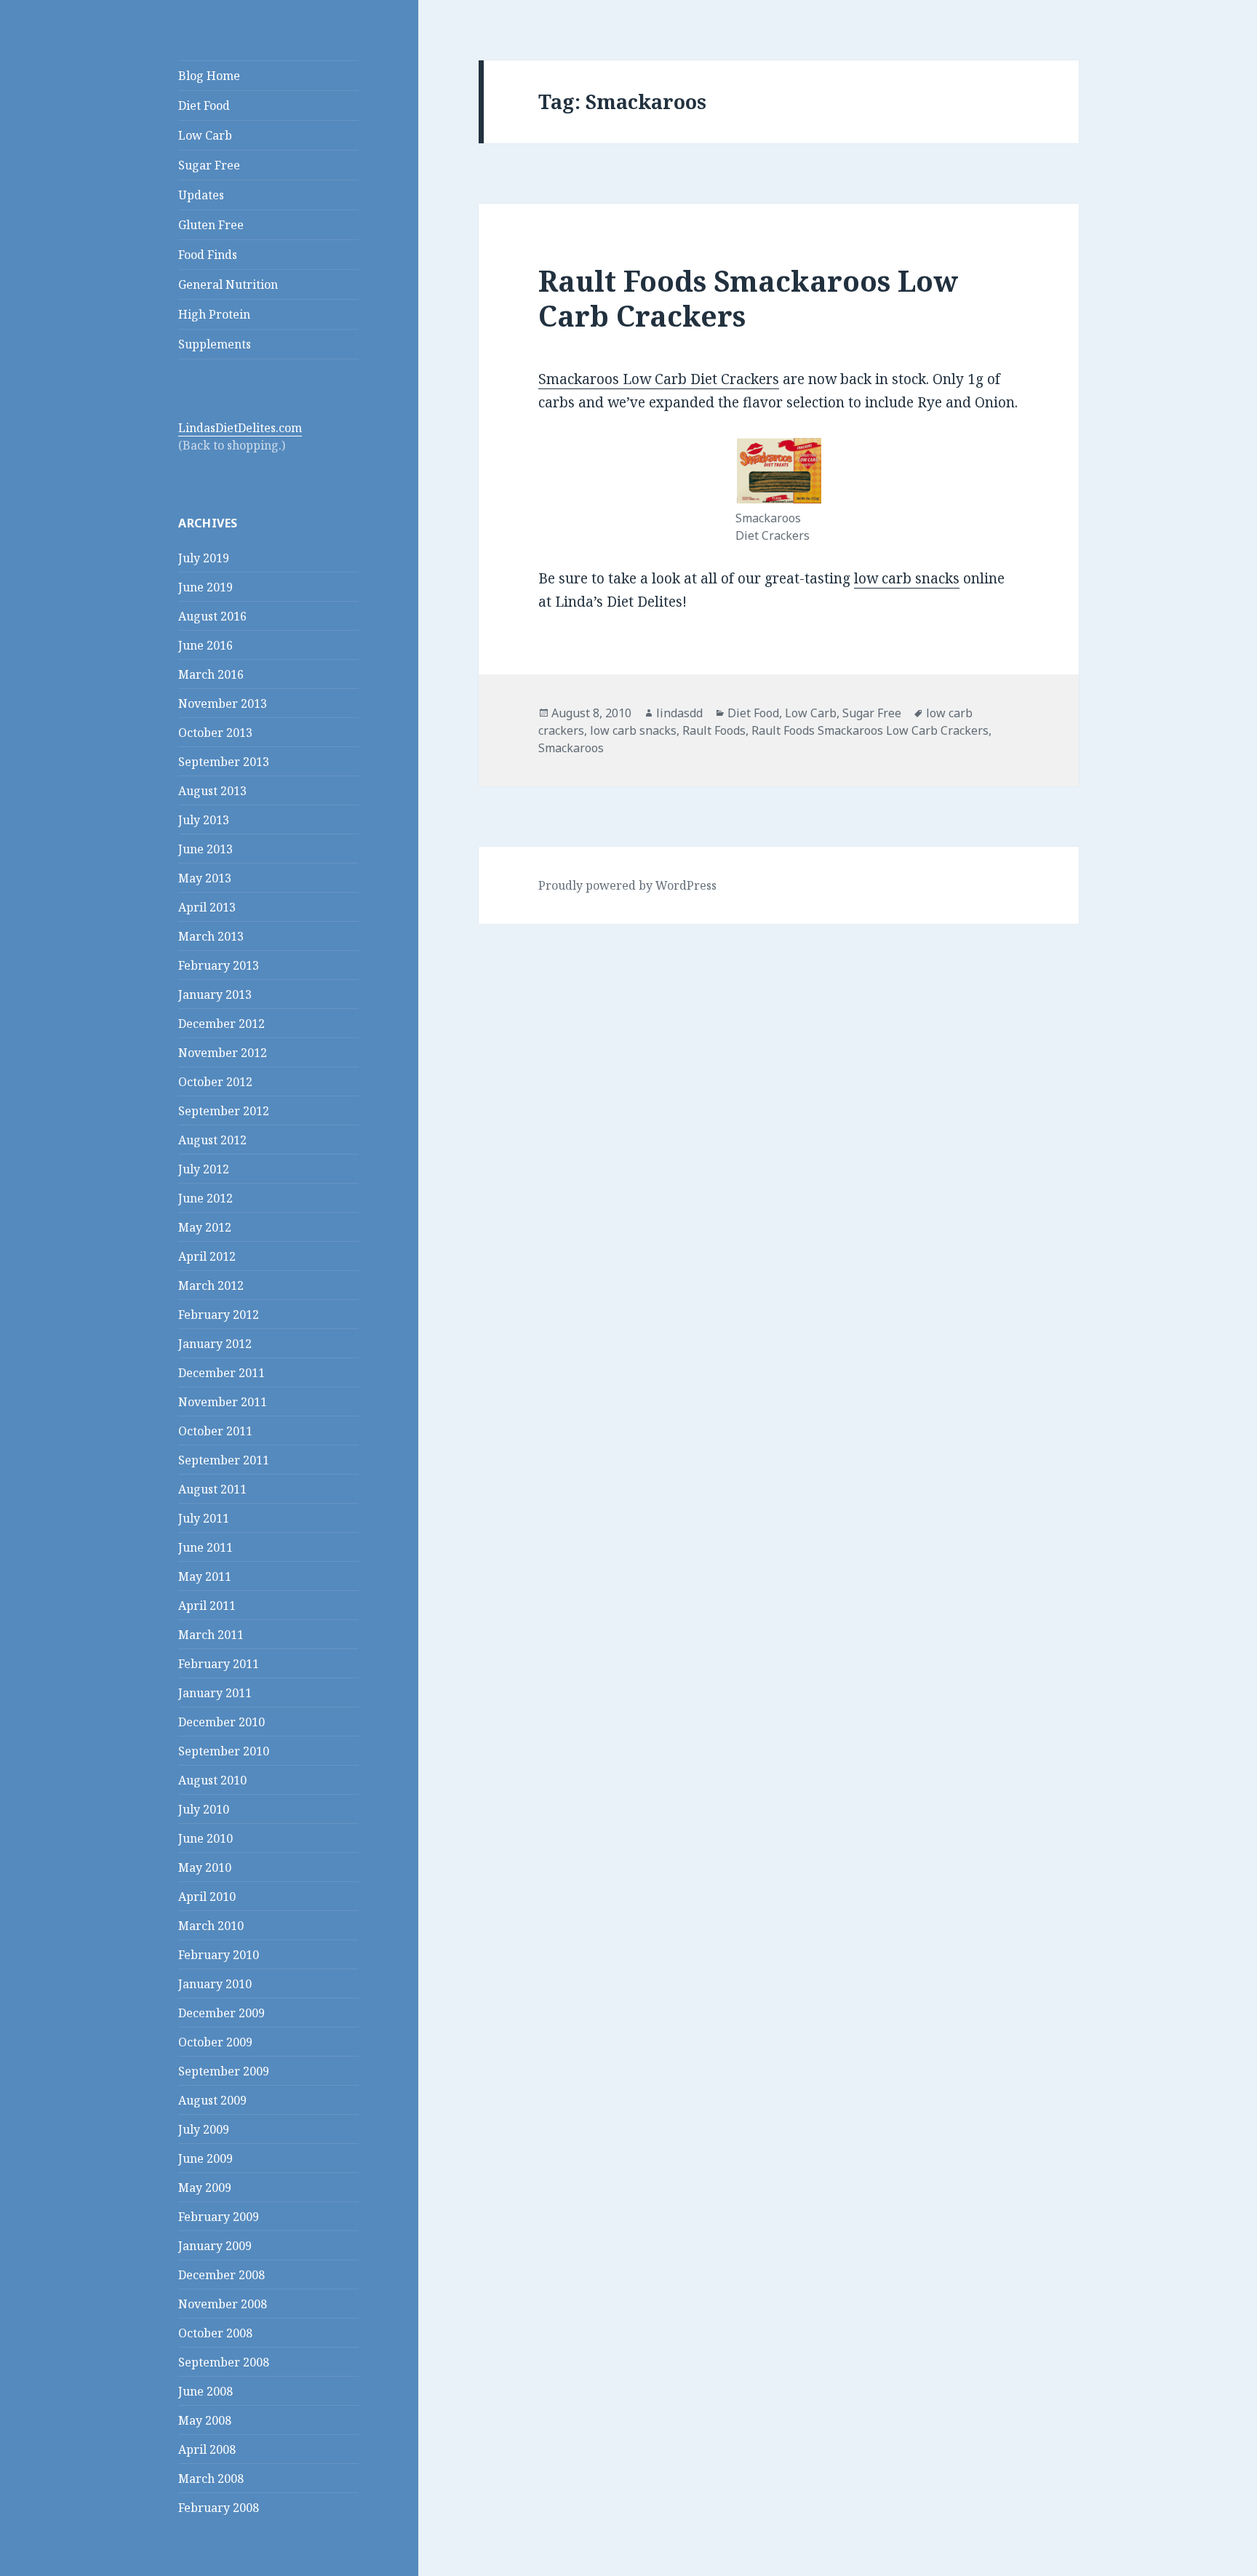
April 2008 (207, 2449)
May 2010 (205, 1867)
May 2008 (205, 2420)
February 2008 (219, 2508)
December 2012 (222, 1024)
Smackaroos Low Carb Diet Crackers (659, 379)
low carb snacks (907, 578)
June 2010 (205, 1838)
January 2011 (215, 1693)
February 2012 (219, 1315)
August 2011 (212, 1489)
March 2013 (211, 936)
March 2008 (211, 2479)
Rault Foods (714, 730)
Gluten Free (211, 225)
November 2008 (223, 2304)
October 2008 (215, 2333)
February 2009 (219, 2217)
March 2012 (211, 1285)
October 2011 (215, 1431)
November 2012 (223, 1053)
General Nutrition (228, 284)
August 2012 (212, 1140)
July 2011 (204, 1518)
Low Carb (205, 135)
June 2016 (205, 645)
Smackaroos (571, 748)
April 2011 (207, 1606)
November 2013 (223, 703)
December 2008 (222, 2275)
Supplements (215, 344)
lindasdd (679, 713)
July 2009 (204, 2129)
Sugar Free (209, 165)
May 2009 (205, 2188)
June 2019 (205, 587)
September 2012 (224, 1111)
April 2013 (207, 907)
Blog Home (209, 76)
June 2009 (205, 2158)
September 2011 (224, 1460)
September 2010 (224, 1751)
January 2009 (215, 2246)
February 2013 (219, 965)
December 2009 (222, 2013)
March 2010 (211, 1926)
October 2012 (215, 1082)
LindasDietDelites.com (240, 428)
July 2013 (204, 820)
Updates (201, 195)
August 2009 (212, 2100)
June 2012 (205, 1198)
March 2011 (211, 1635)
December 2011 (222, 1373)
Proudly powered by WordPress (627, 885)
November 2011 (223, 1402)
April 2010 (207, 1897)
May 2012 (205, 1227)
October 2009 (215, 2042)
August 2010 (212, 1780)
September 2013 (224, 762)
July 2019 (204, 558)
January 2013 (215, 994)
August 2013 (212, 791)
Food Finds (208, 255)
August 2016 (212, 616)
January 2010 (215, 1984)
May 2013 (205, 878)
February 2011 (219, 1664)
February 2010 (219, 1955)
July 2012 (204, 1169)
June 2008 (205, 2391)
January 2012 (215, 1344)
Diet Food (204, 105)
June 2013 (205, 849)
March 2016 (211, 674)
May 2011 (205, 1576)
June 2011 (205, 1547)
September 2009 (224, 2071)
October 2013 (215, 733)
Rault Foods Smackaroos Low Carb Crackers (748, 298)
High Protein (214, 314)
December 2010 (222, 1722)
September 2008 (224, 2362)
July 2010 (204, 1809)
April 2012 (207, 1256)
